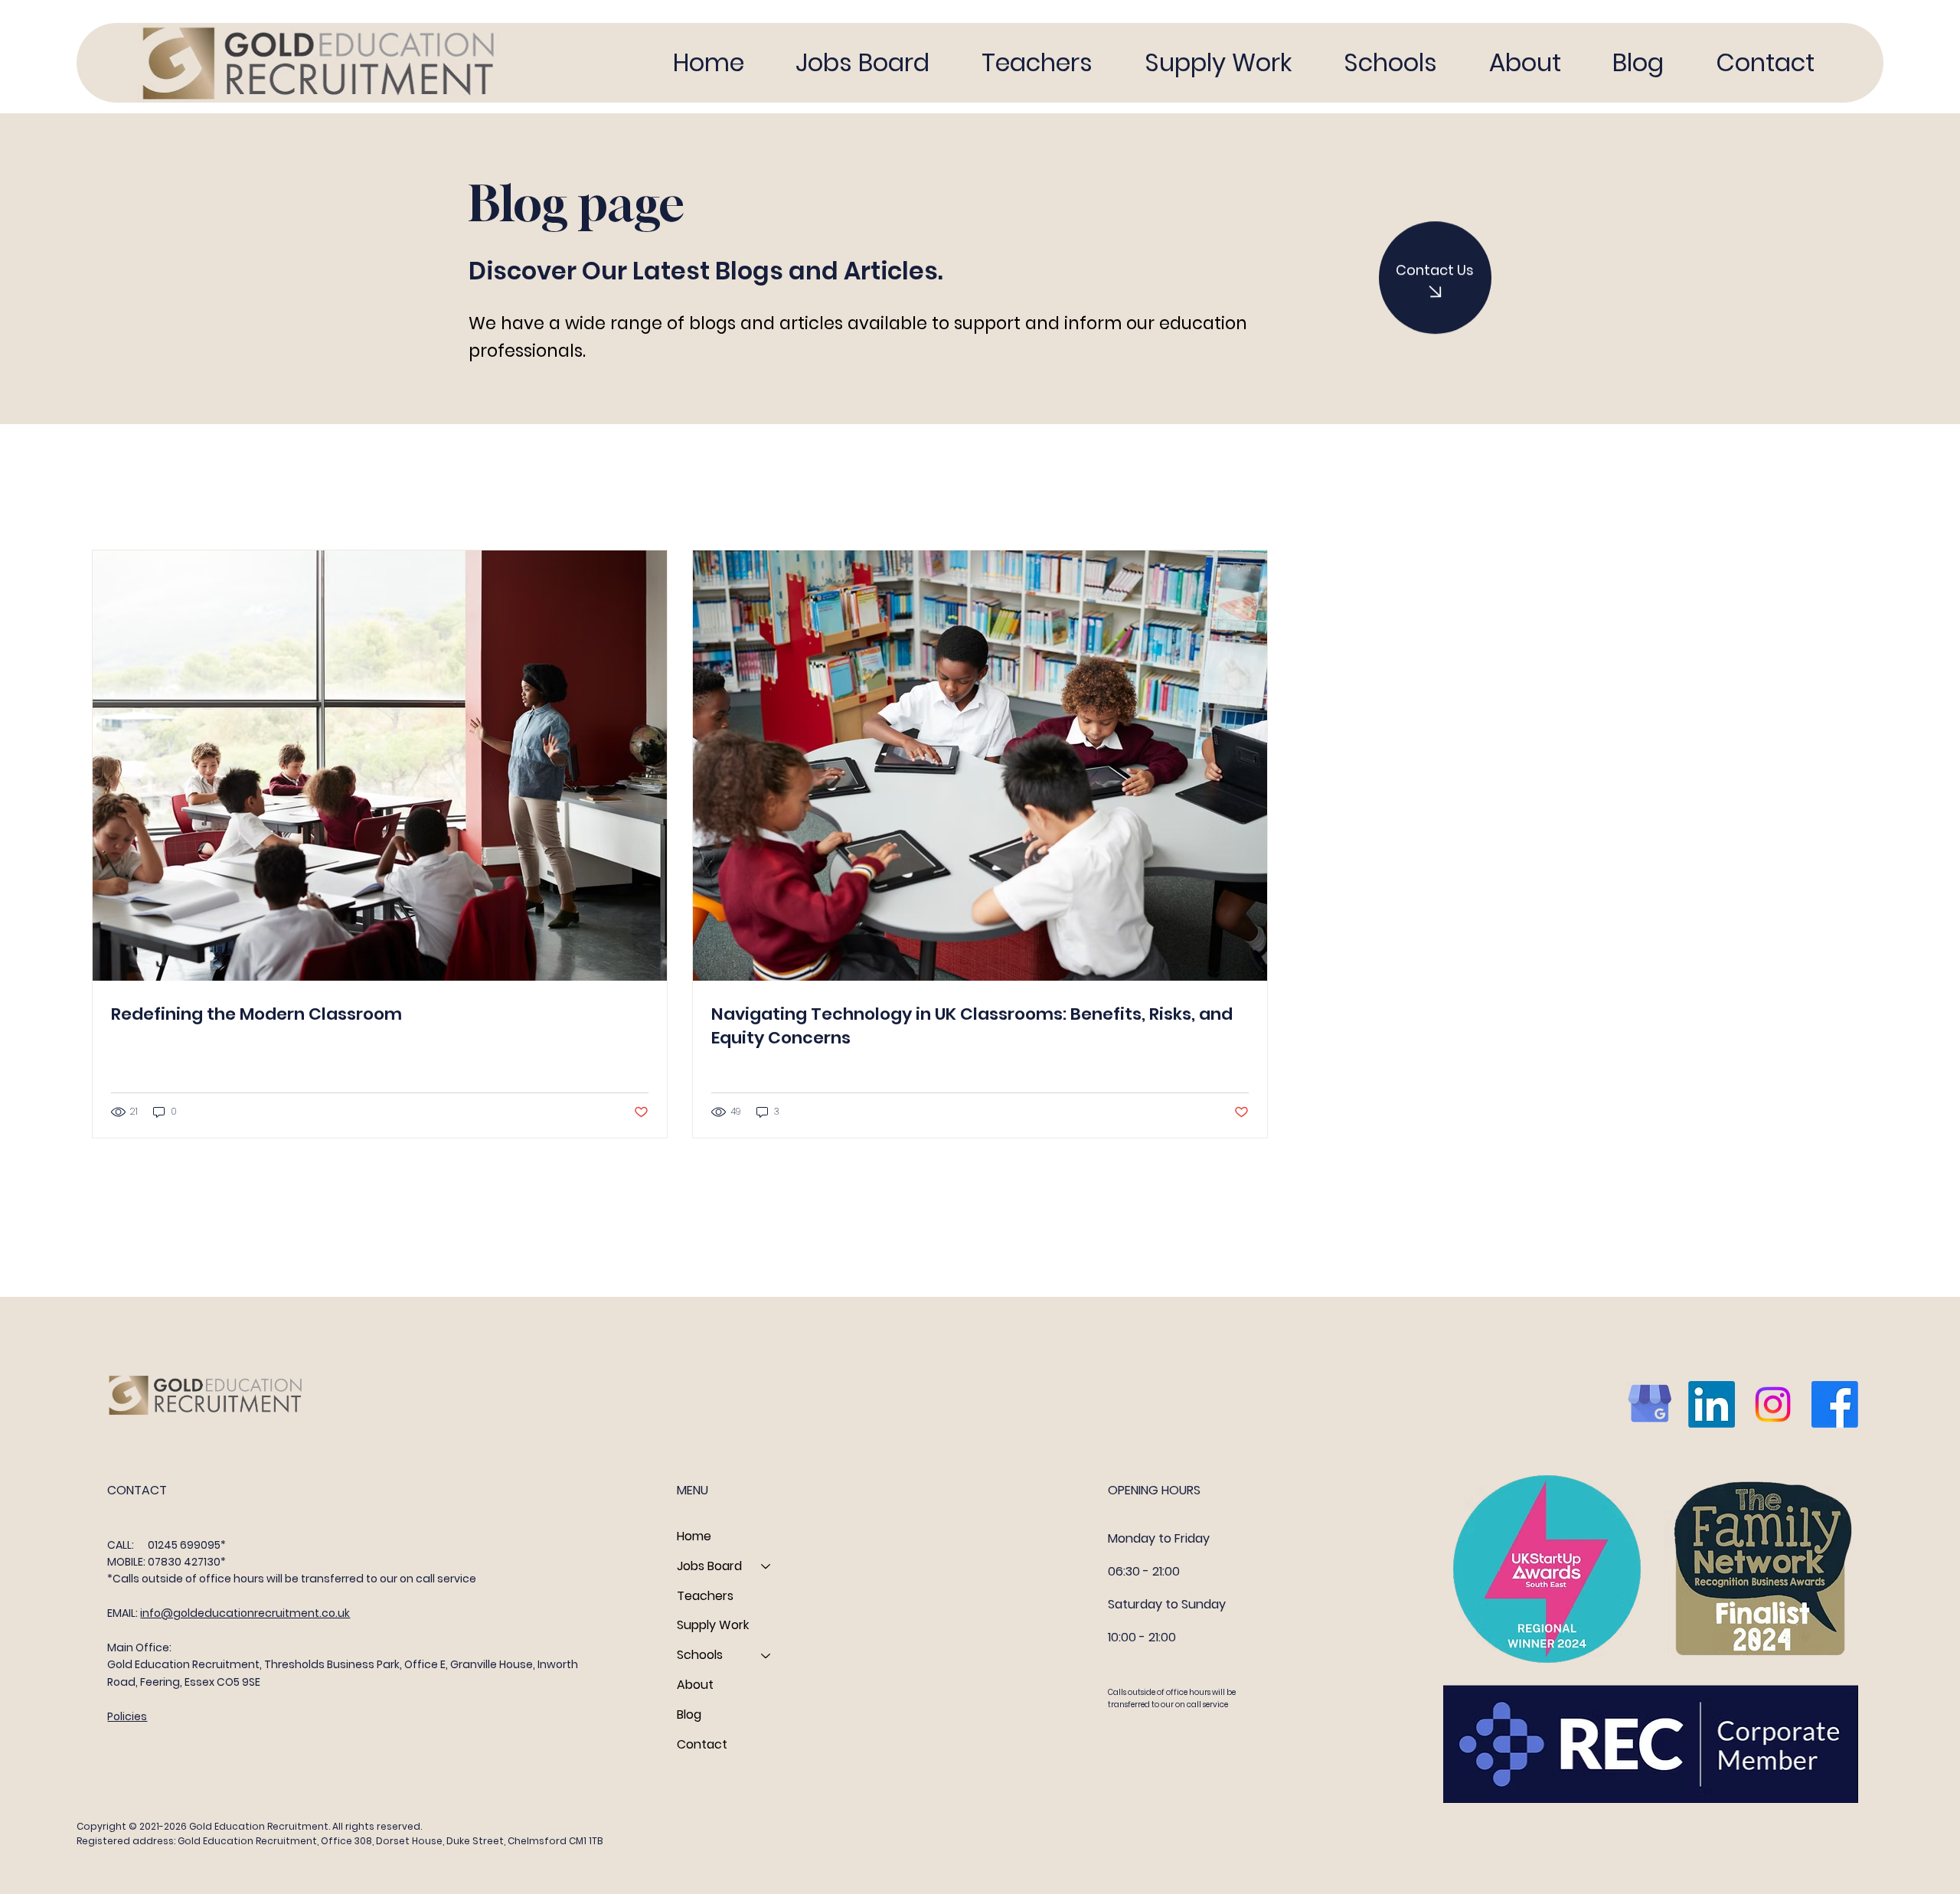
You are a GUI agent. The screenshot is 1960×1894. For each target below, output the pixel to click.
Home (694, 1536)
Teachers (705, 1596)
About (695, 1685)
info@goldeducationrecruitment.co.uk (245, 1613)
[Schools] (766, 1656)
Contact (702, 1744)
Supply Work (713, 1625)
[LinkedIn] (1712, 1404)
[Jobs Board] (766, 1567)
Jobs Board (709, 1566)
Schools (700, 1655)
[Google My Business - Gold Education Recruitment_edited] (1650, 1404)
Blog (689, 1714)
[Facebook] (1835, 1404)
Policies (127, 1716)
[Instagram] (1773, 1404)
